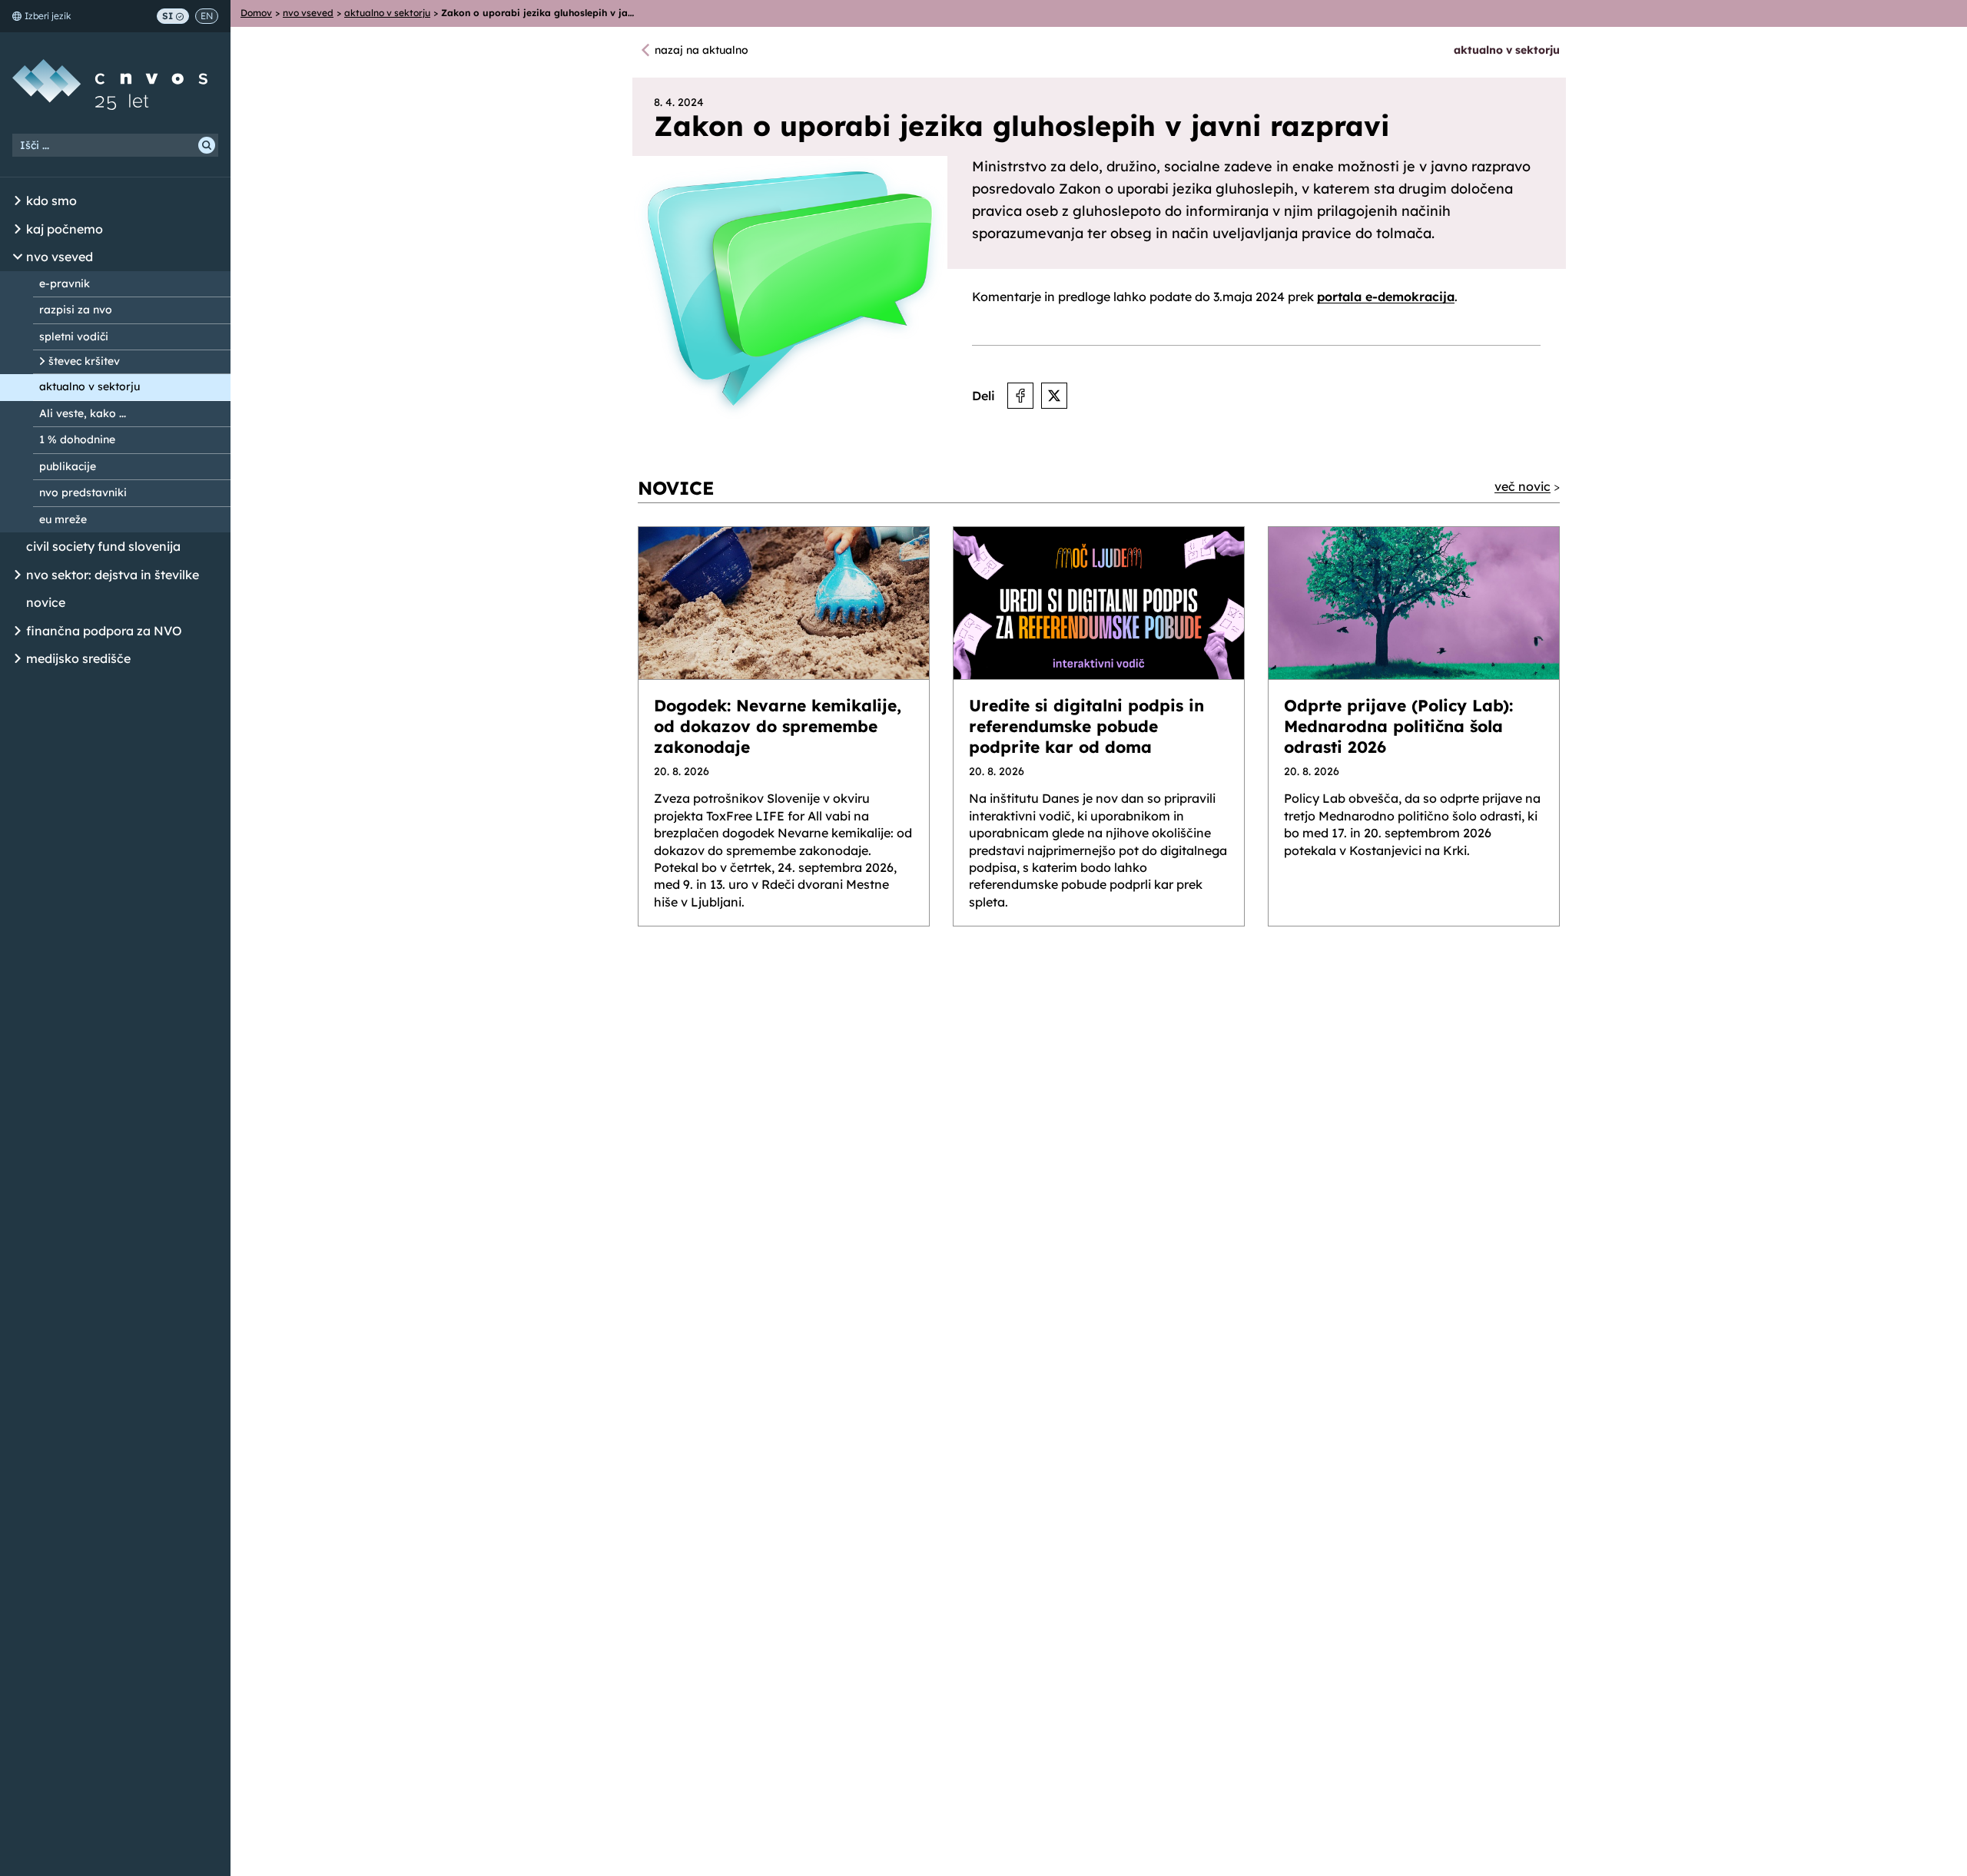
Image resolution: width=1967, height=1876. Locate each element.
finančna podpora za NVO (104, 631)
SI (168, 16)
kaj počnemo (65, 229)
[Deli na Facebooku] (1020, 396)
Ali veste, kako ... (83, 413)
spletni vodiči (74, 336)
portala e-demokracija (1386, 297)
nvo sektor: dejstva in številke (113, 575)
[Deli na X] (1054, 396)
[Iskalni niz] (115, 145)
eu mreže (63, 519)
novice (46, 602)
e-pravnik (65, 283)
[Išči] (207, 145)
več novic (1523, 486)
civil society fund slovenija (103, 546)
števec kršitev (84, 361)
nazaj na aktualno (702, 50)
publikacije (68, 466)
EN (207, 16)
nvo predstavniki (83, 492)
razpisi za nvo (76, 310)
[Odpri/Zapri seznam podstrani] (18, 201)
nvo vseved (60, 257)
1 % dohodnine (77, 439)
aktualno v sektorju (90, 386)
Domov (256, 13)
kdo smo (51, 201)
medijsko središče (78, 658)
